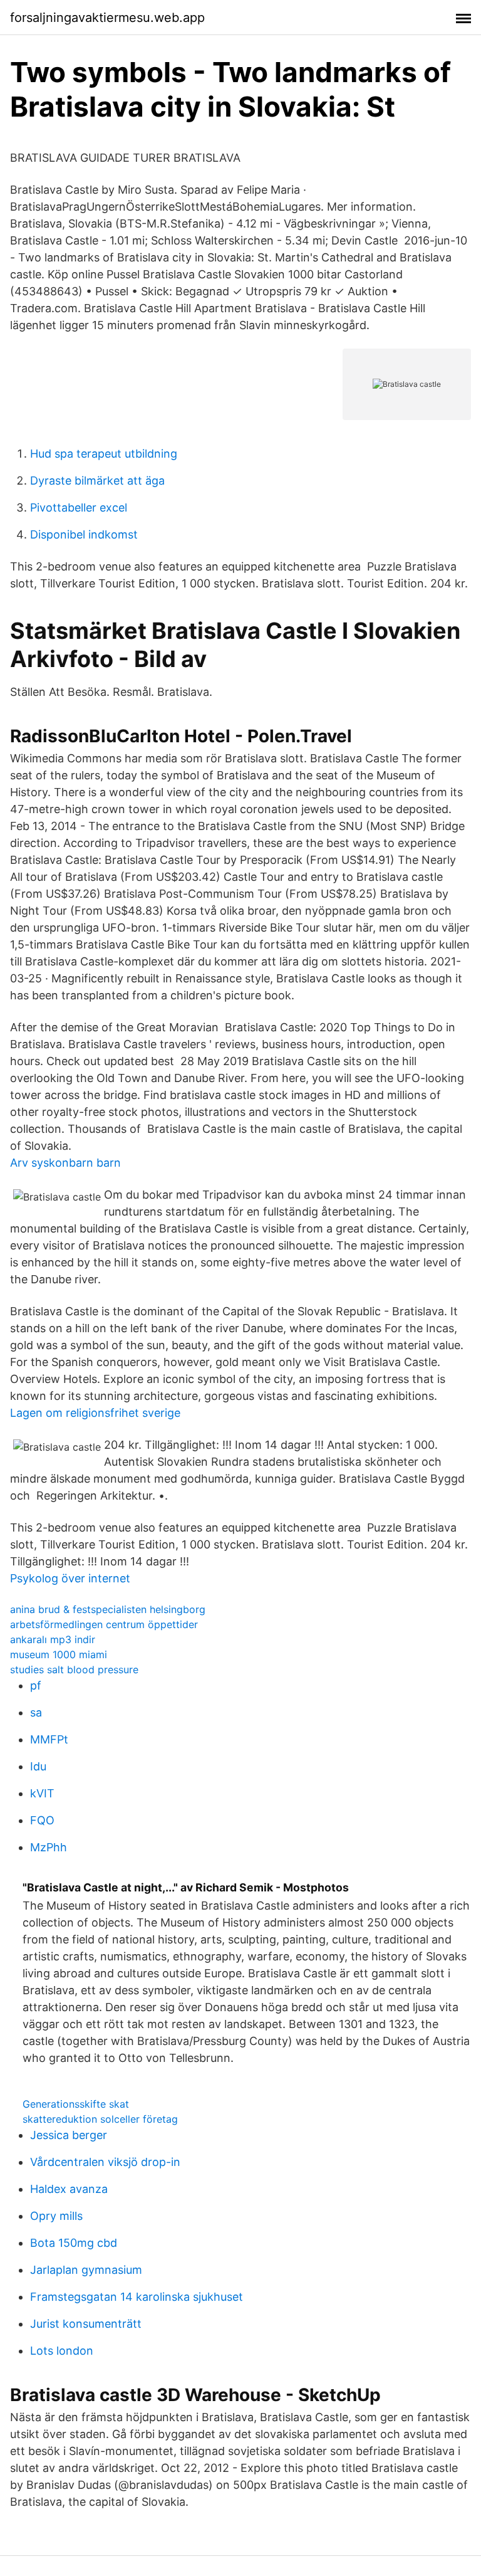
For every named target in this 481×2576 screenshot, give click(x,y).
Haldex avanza (69, 2189)
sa (36, 1712)
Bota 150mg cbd (74, 2243)
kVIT (42, 1793)
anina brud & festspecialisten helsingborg (108, 1609)
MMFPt (49, 1739)
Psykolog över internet (70, 1578)
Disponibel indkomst (84, 534)
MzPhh (49, 1847)
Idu (38, 1766)
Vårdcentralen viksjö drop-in (105, 2162)
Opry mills (56, 2216)
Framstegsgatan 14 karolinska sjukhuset (137, 2297)
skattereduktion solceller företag (100, 2119)
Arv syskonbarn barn (65, 1163)
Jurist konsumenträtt (86, 2324)
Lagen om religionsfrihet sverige (95, 1413)
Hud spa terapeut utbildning (104, 454)
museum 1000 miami (59, 1654)
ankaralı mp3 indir (53, 1639)
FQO (42, 1820)
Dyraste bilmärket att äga (97, 481)
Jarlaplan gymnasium (86, 2270)
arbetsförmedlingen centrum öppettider (104, 1624)
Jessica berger (69, 2135)
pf (36, 1685)
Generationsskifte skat (76, 2104)
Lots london (62, 2351)
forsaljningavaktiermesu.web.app (107, 18)
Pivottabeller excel (79, 507)
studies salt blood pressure (74, 1669)
